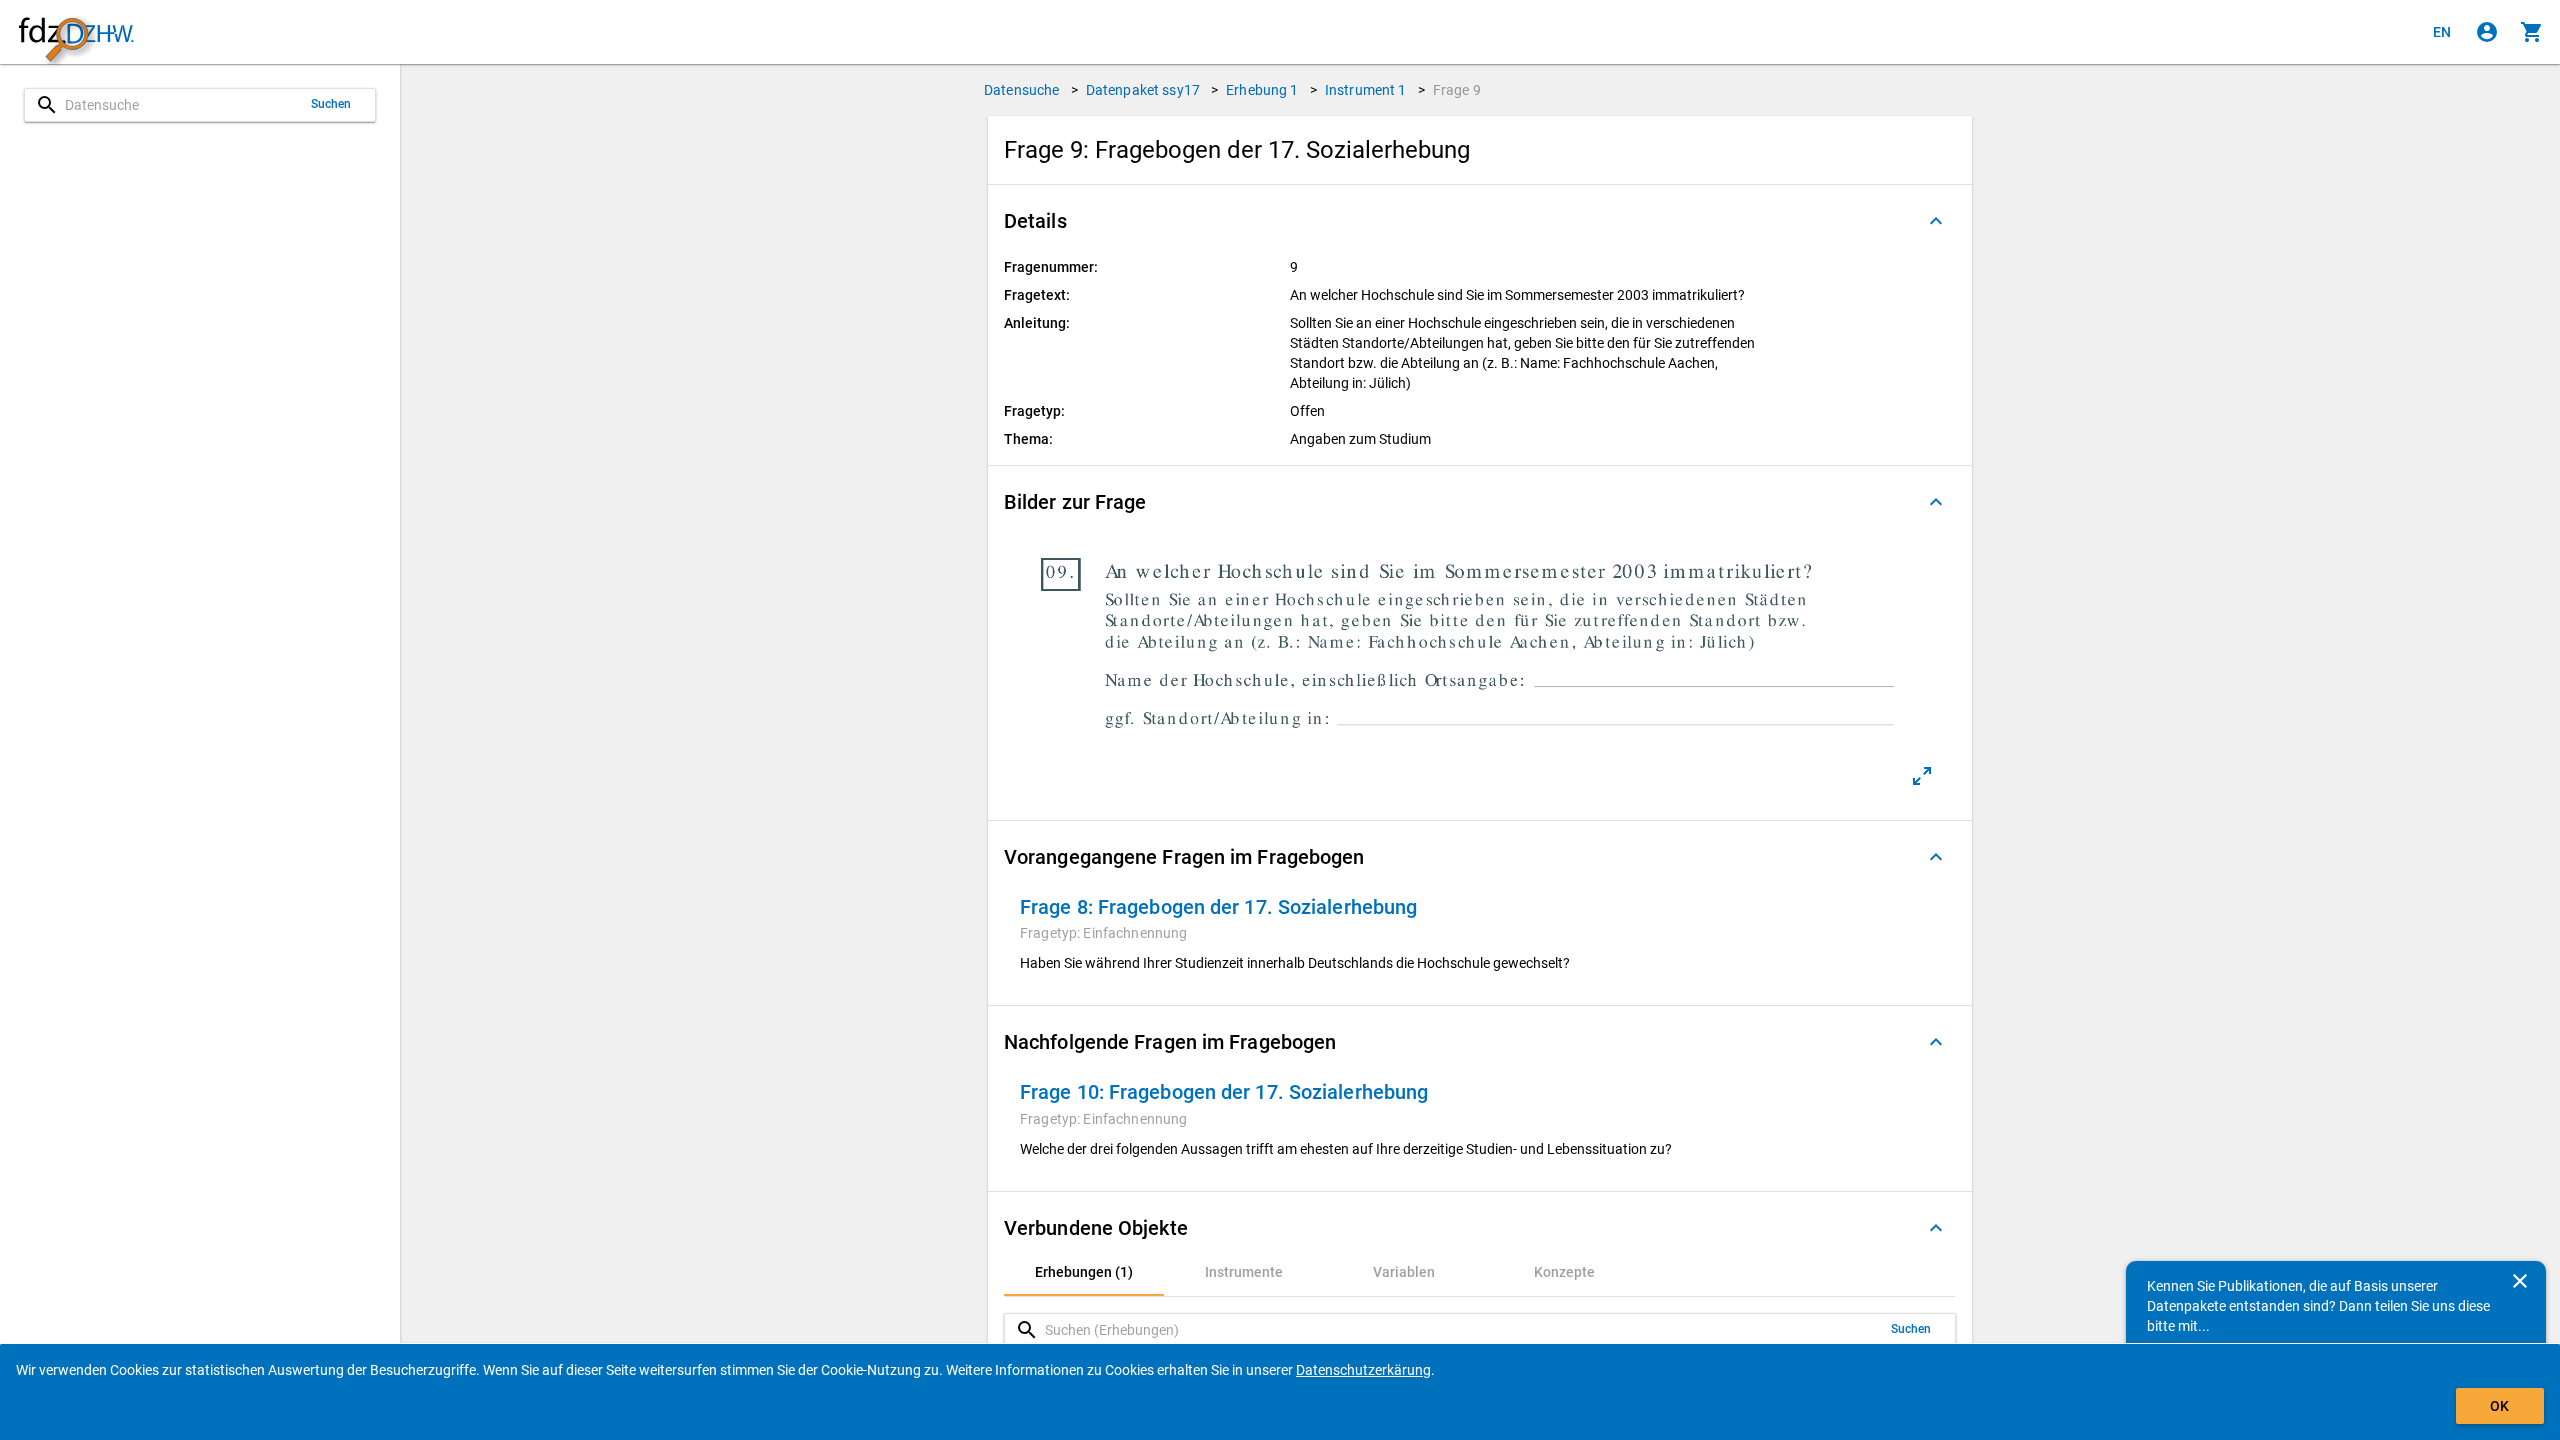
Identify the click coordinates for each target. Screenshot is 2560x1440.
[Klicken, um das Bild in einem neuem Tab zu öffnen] (1922, 776)
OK (2499, 1406)
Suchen (331, 104)
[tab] (1084, 1272)
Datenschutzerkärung (1363, 1370)
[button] (1480, 221)
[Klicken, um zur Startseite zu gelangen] (76, 32)
